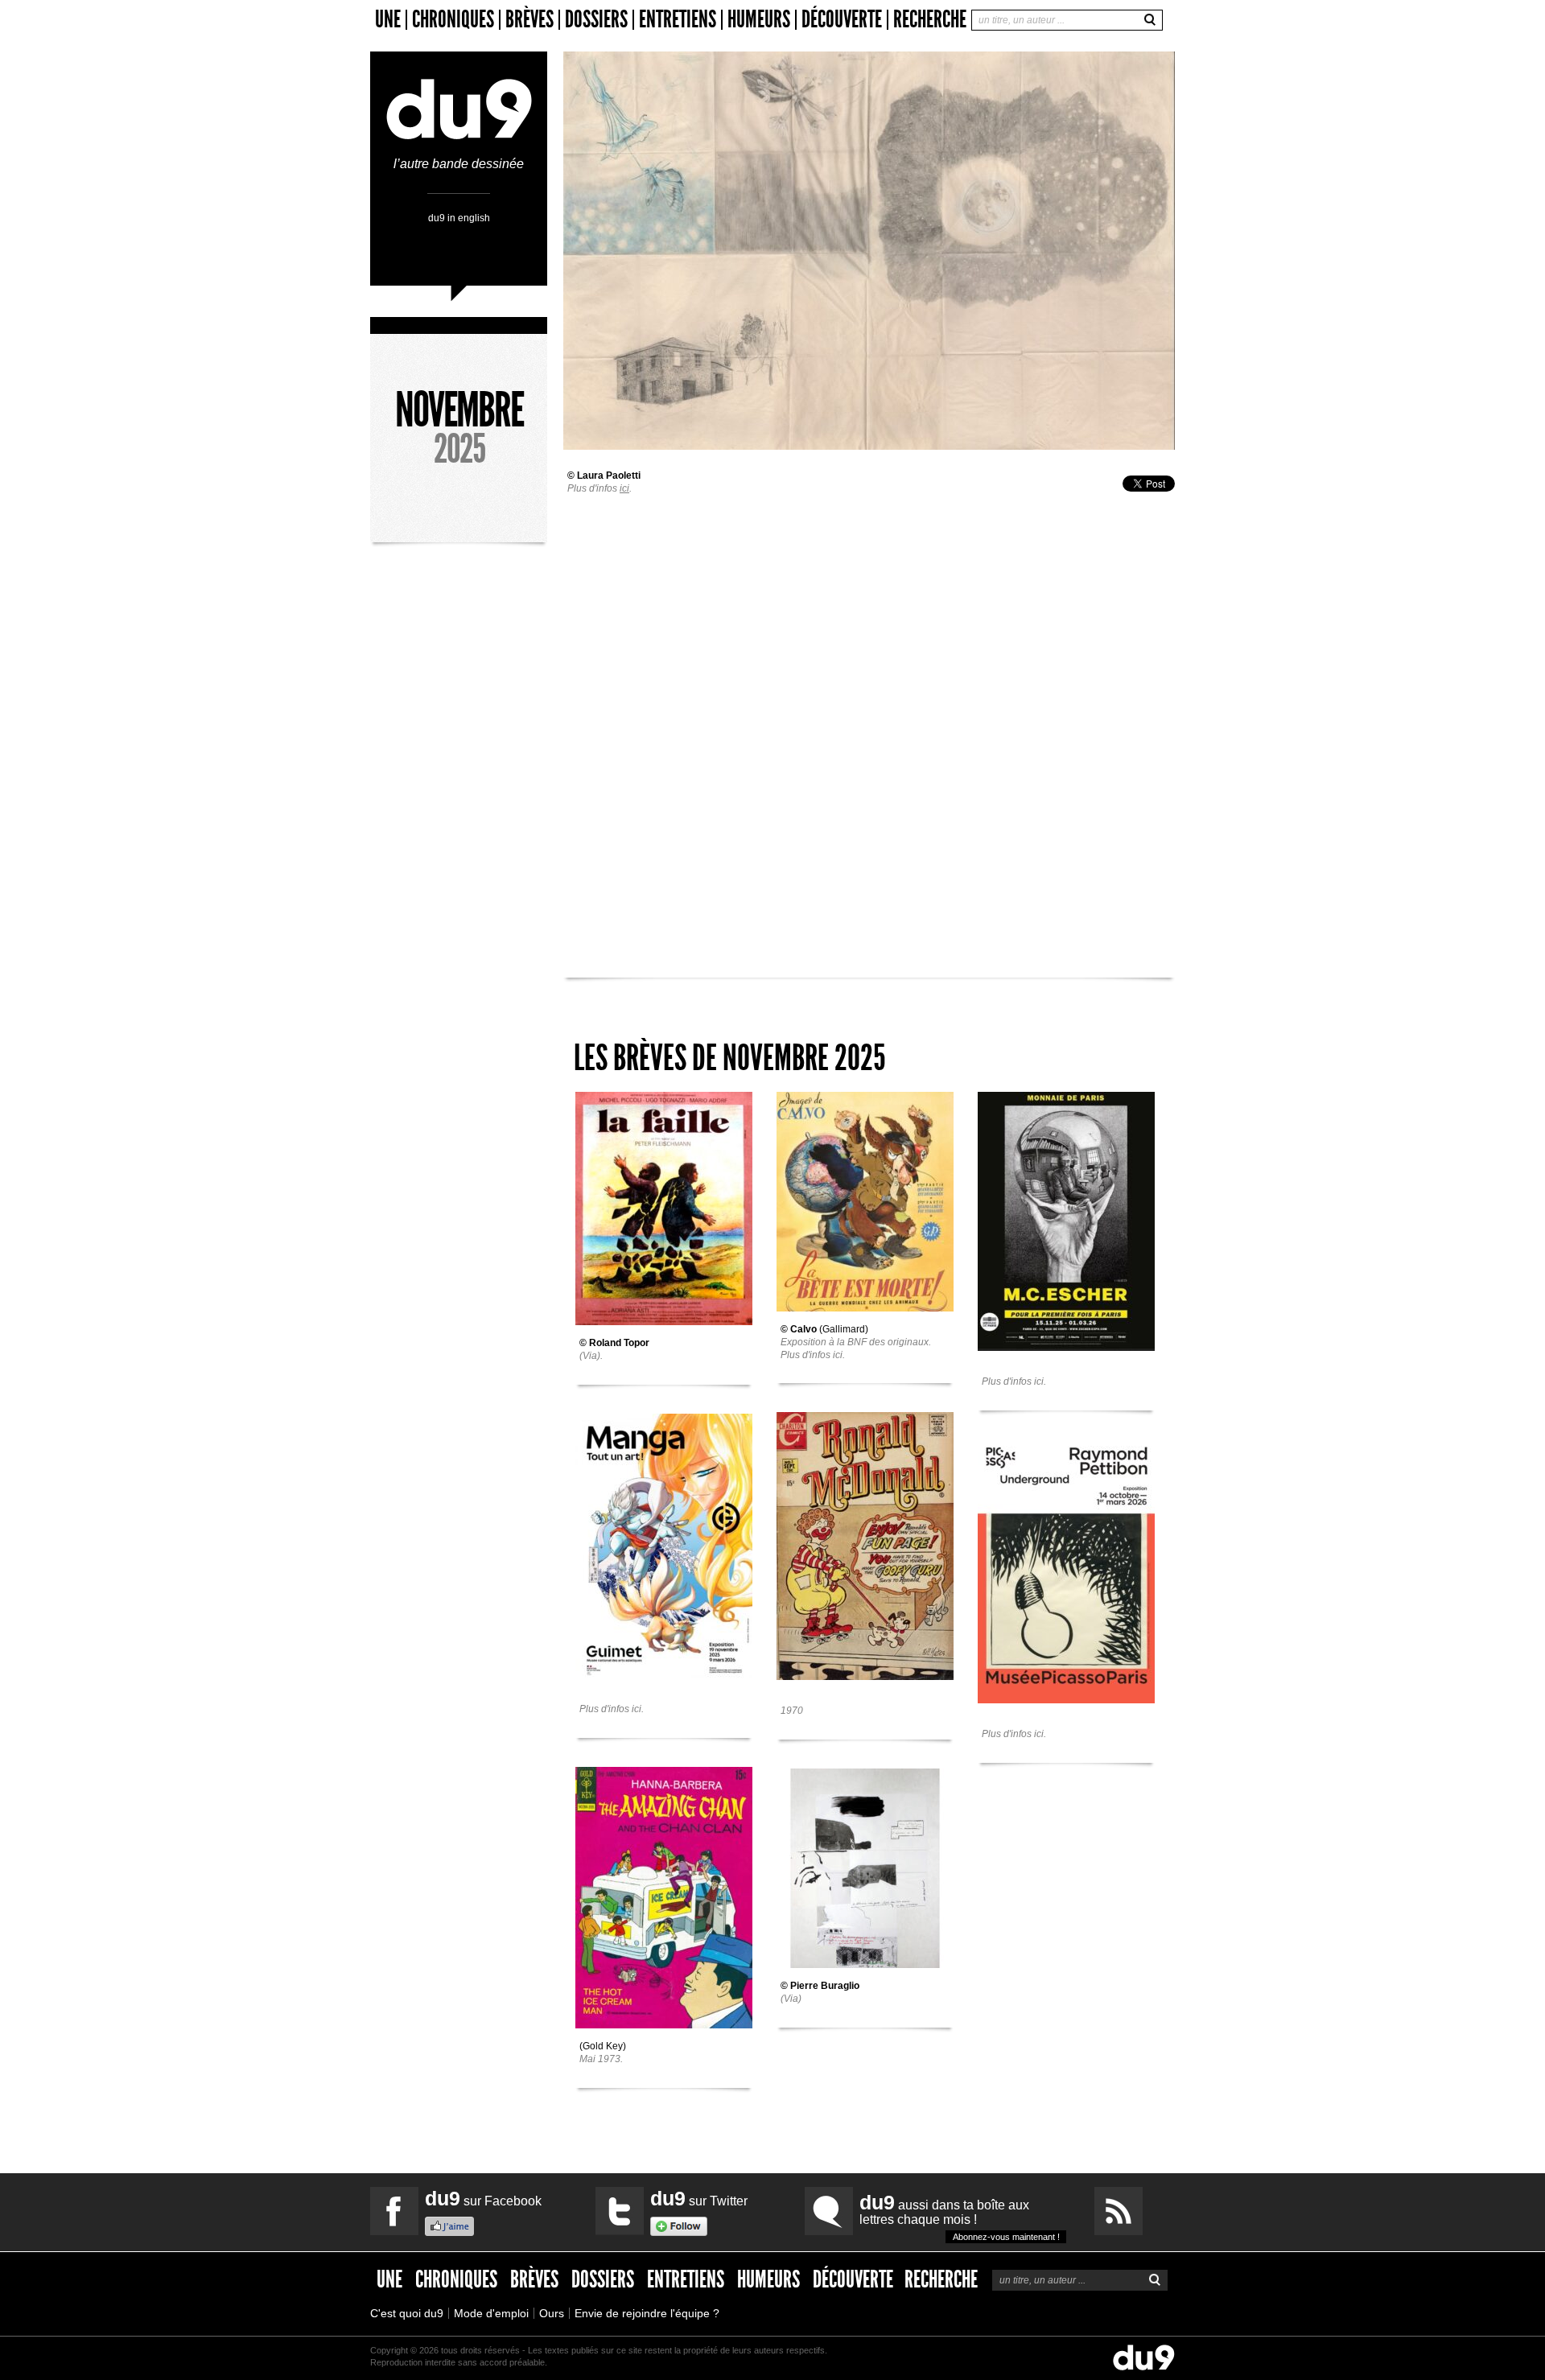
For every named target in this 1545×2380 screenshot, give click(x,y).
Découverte (842, 20)
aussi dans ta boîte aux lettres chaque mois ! (960, 2216)
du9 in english (459, 218)
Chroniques (453, 20)
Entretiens (678, 20)
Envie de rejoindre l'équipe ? (647, 2313)
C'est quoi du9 (407, 2313)
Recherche (930, 19)
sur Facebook (483, 2198)
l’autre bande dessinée (459, 164)
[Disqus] (869, 703)
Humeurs (759, 20)
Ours (552, 2313)
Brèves (529, 20)
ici (624, 488)
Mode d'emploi (491, 2313)
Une (388, 20)
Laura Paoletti (609, 476)
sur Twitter (699, 2198)
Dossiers (596, 20)
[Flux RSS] (1119, 2211)
